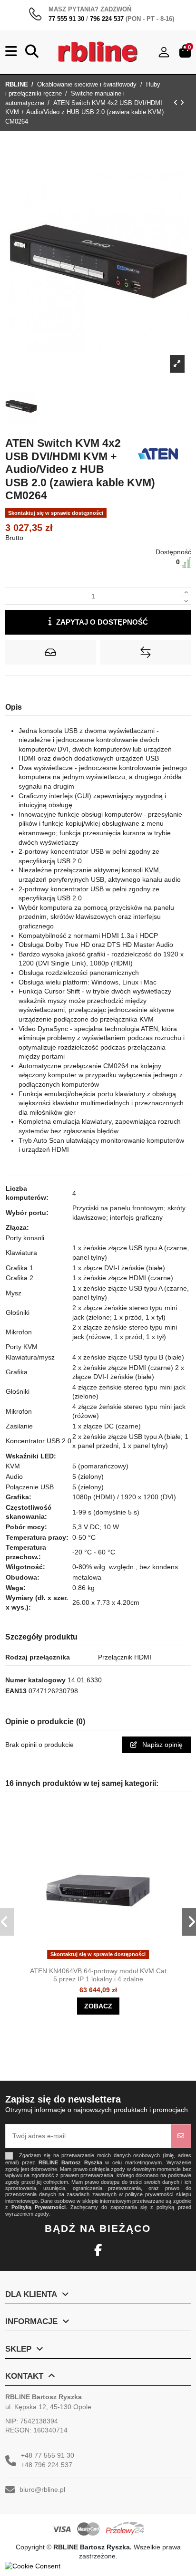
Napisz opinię (162, 1745)
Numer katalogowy (35, 1680)
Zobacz (98, 2006)
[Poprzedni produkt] (177, 103)
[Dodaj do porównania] (145, 652)
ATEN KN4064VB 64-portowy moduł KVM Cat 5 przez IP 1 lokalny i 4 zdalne (98, 1975)
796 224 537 (107, 19)
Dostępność (173, 552)
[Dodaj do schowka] (51, 652)
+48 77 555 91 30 (48, 2455)
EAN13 (16, 1691)
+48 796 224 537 (47, 2465)
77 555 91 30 (66, 19)
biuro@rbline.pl (42, 2489)
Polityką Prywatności (39, 2207)
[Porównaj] (107, 1959)
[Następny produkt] (182, 103)
